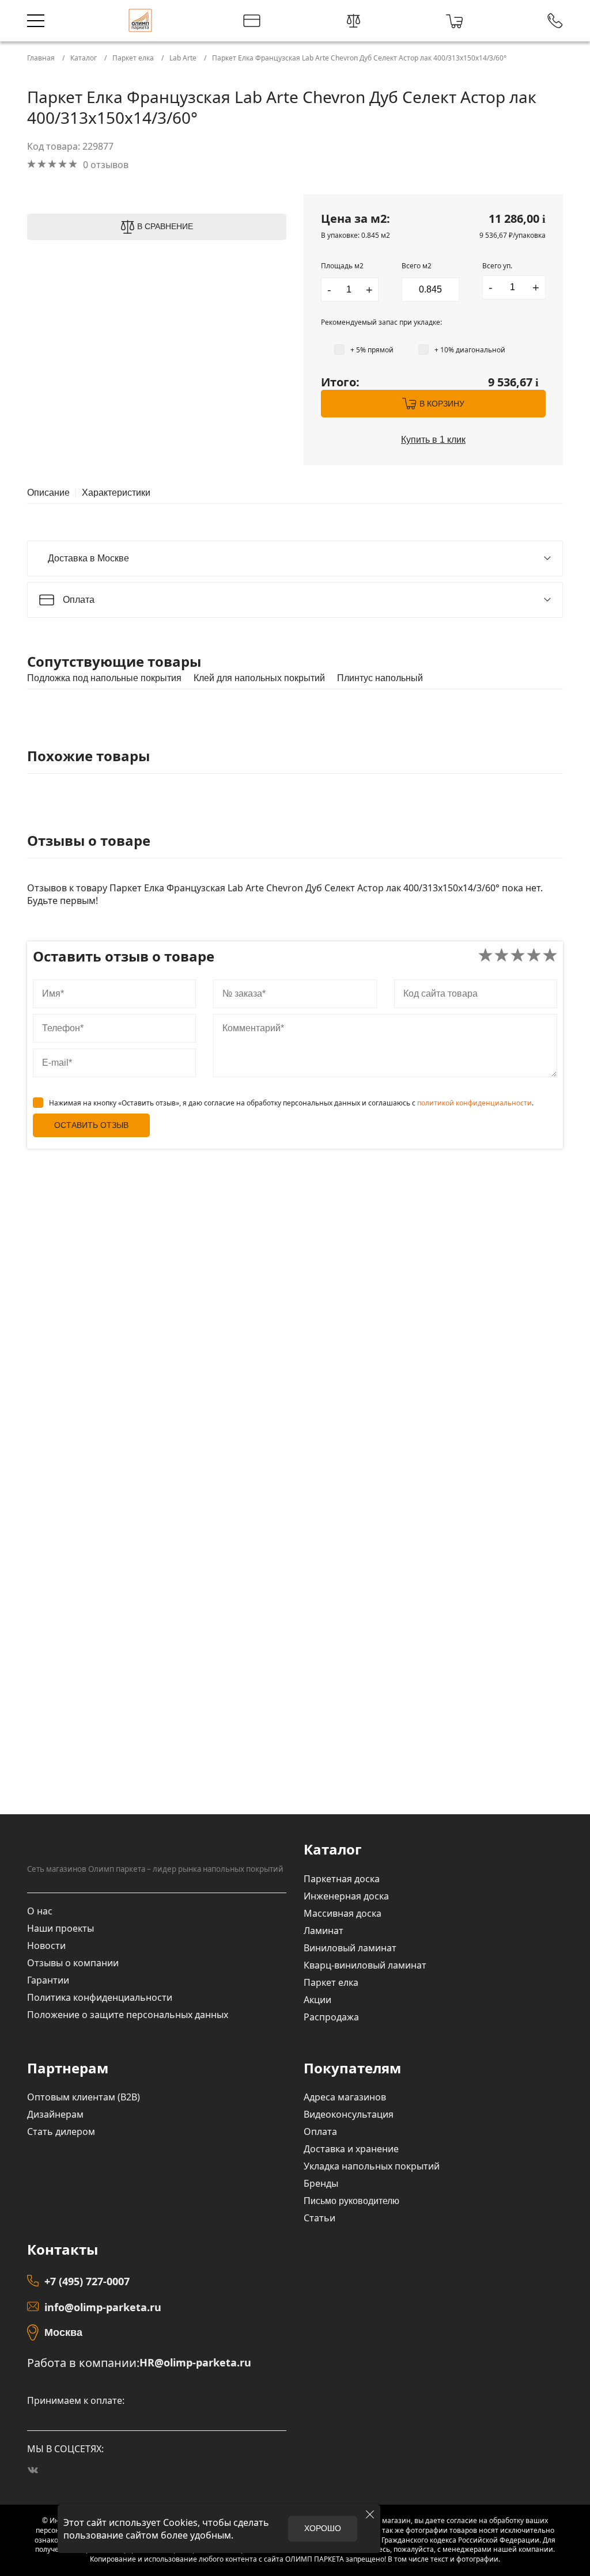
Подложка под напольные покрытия (104, 678)
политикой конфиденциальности (474, 1103)
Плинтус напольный (380, 678)
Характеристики (116, 493)
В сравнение (165, 226)
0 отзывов (106, 165)
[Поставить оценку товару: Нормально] (518, 956)
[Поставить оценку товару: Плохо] (502, 956)
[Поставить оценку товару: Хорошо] (534, 956)
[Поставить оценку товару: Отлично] (550, 956)
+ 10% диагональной (470, 350)
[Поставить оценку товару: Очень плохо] (485, 956)
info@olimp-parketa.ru (103, 2307)
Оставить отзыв (91, 1125)
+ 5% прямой (372, 350)
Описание (48, 493)
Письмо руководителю (351, 2201)
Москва (63, 2332)
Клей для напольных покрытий (259, 678)
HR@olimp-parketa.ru (195, 2363)
